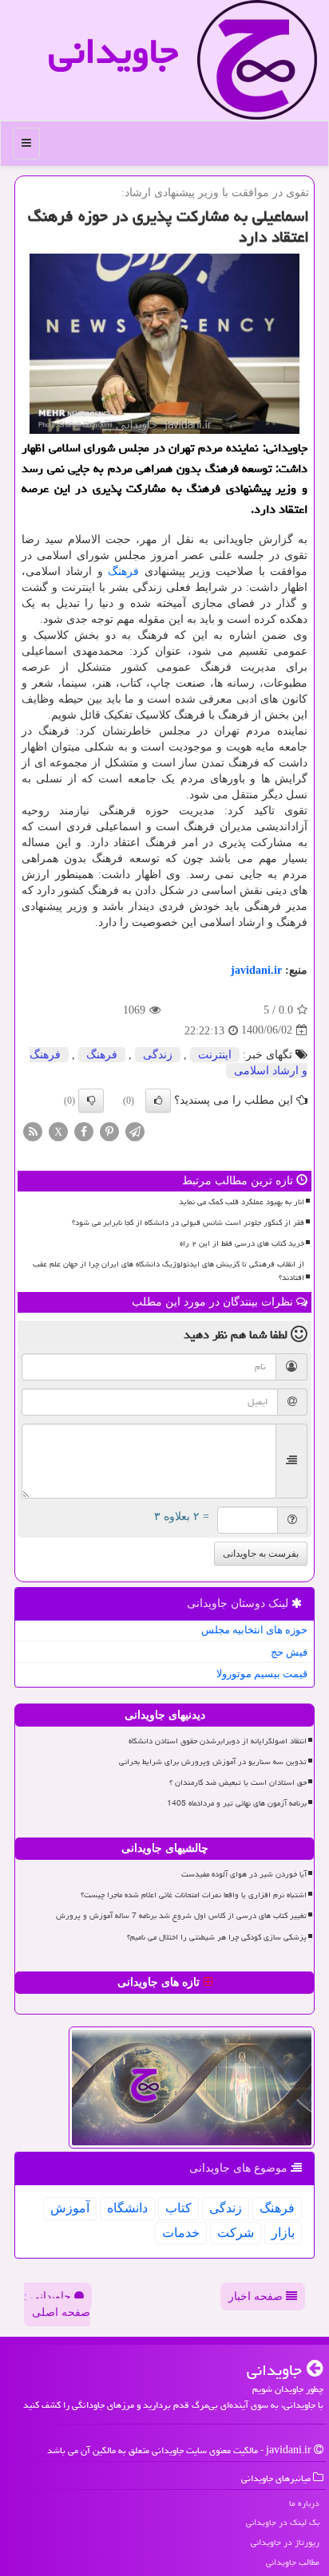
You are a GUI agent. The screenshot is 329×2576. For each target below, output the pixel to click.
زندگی (158, 1055)
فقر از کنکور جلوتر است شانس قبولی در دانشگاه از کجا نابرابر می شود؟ (188, 1223)
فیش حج (289, 1652)
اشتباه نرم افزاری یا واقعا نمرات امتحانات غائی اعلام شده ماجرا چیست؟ (194, 1895)
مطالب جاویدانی (293, 2562)
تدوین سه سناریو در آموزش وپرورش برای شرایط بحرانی (213, 1762)
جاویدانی (113, 51)
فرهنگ (123, 571)
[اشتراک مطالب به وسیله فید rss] (33, 1130)
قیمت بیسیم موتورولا (262, 1674)
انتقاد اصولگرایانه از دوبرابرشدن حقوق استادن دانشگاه (218, 1741)
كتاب (178, 2208)
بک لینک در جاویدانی (283, 2522)
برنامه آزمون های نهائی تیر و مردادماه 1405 (237, 1803)
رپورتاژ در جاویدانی (285, 2542)
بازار (283, 2233)
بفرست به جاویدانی (261, 1554)
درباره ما (304, 2503)
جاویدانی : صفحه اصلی (57, 2304)
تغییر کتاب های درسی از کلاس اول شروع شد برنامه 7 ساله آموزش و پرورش (181, 1916)
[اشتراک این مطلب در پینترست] (109, 1130)
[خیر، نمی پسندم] (91, 1101)
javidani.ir (256, 970)
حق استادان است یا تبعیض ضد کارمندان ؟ (238, 1782)
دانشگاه (127, 2208)
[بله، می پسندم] (158, 1101)
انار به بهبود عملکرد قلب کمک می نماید (242, 1202)
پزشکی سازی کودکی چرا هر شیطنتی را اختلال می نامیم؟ (217, 1937)
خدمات (181, 2233)
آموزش (70, 2208)
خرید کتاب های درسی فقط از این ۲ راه (242, 1243)
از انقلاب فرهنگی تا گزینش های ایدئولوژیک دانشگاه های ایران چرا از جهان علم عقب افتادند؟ (168, 1271)
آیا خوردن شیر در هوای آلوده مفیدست (244, 1874)
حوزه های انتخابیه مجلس (254, 1630)
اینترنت (215, 1055)
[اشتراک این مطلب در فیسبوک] (84, 1130)
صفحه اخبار (257, 2296)
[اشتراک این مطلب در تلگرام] (135, 1130)
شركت (236, 2233)
